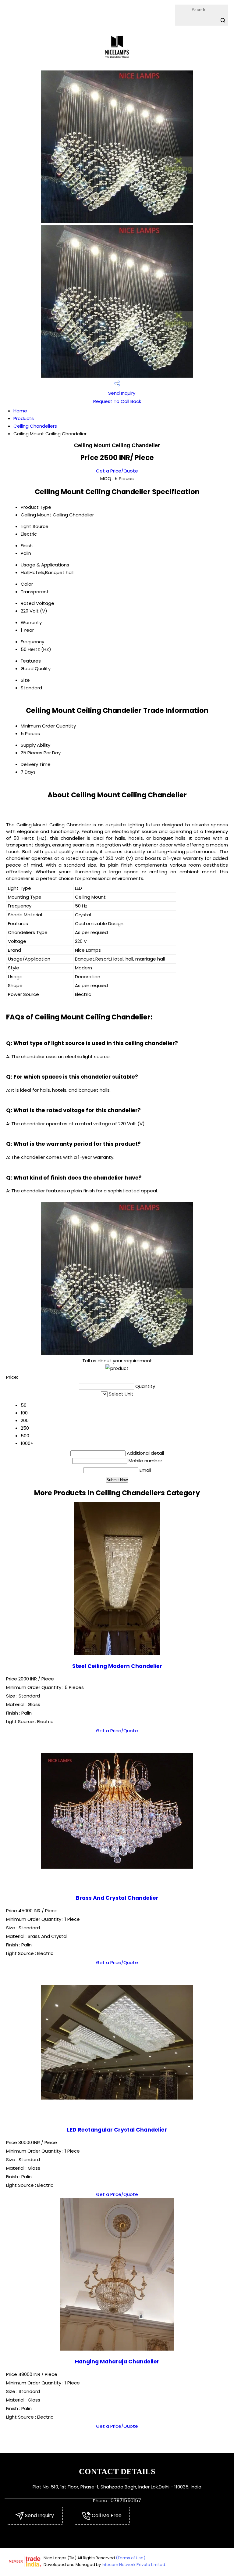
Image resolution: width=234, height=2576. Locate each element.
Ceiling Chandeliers (35, 426)
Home (20, 411)
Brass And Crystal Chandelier (117, 1898)
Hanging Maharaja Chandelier (117, 2362)
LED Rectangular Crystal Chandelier (117, 2130)
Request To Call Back (117, 401)
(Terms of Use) (131, 2558)
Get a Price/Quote (117, 471)
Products (24, 418)
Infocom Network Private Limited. (134, 2565)
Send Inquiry (121, 393)
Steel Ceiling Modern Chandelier (117, 1666)
